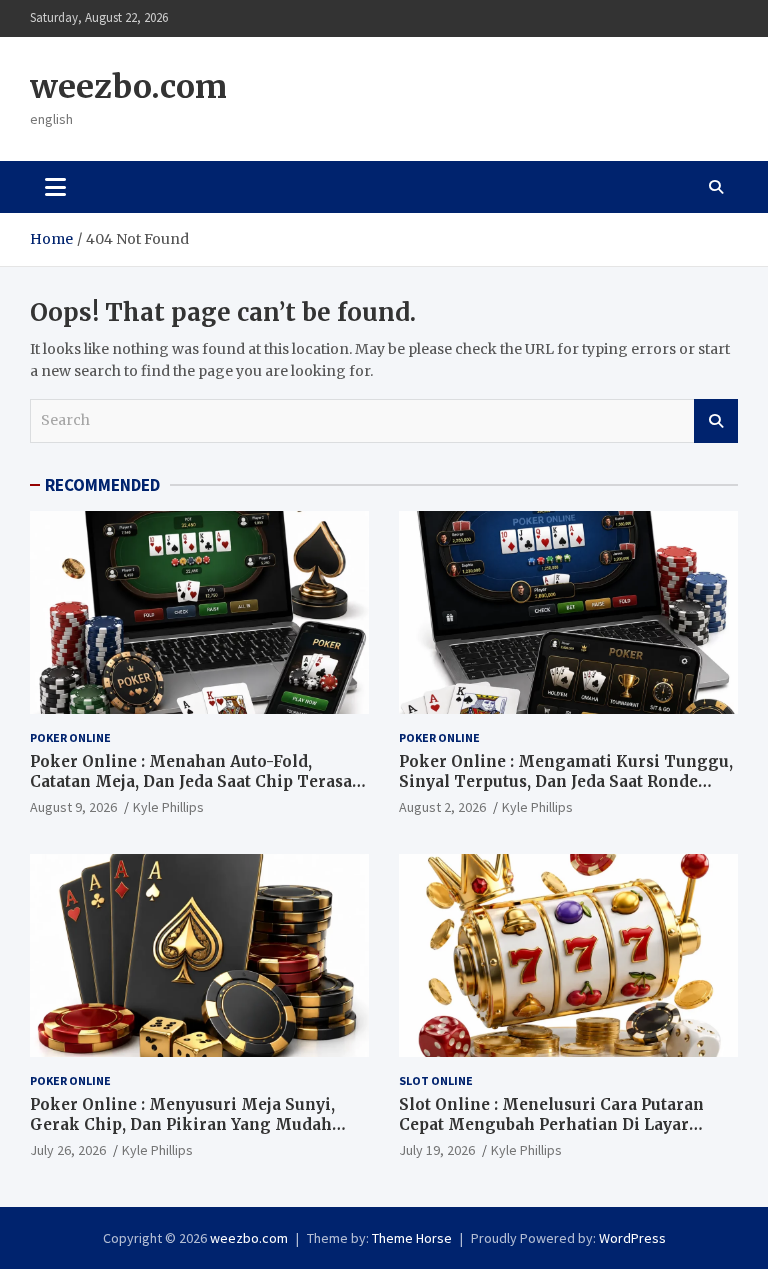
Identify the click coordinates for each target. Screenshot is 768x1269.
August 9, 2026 (73, 807)
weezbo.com (128, 87)
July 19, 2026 (437, 1150)
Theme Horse (412, 1238)
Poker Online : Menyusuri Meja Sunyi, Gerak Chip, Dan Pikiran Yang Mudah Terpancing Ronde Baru (182, 1124)
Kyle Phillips (168, 807)
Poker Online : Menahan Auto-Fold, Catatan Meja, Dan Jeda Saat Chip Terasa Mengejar (191, 781)
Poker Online (70, 737)
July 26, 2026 (68, 1150)
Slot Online (436, 1080)
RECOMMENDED (102, 485)
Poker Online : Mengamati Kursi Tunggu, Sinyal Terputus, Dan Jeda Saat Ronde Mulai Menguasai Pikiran (566, 781)
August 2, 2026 (442, 807)
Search (716, 421)
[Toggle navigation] (55, 187)
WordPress (632, 1238)
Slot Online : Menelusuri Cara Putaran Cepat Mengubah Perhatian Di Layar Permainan (551, 1124)
